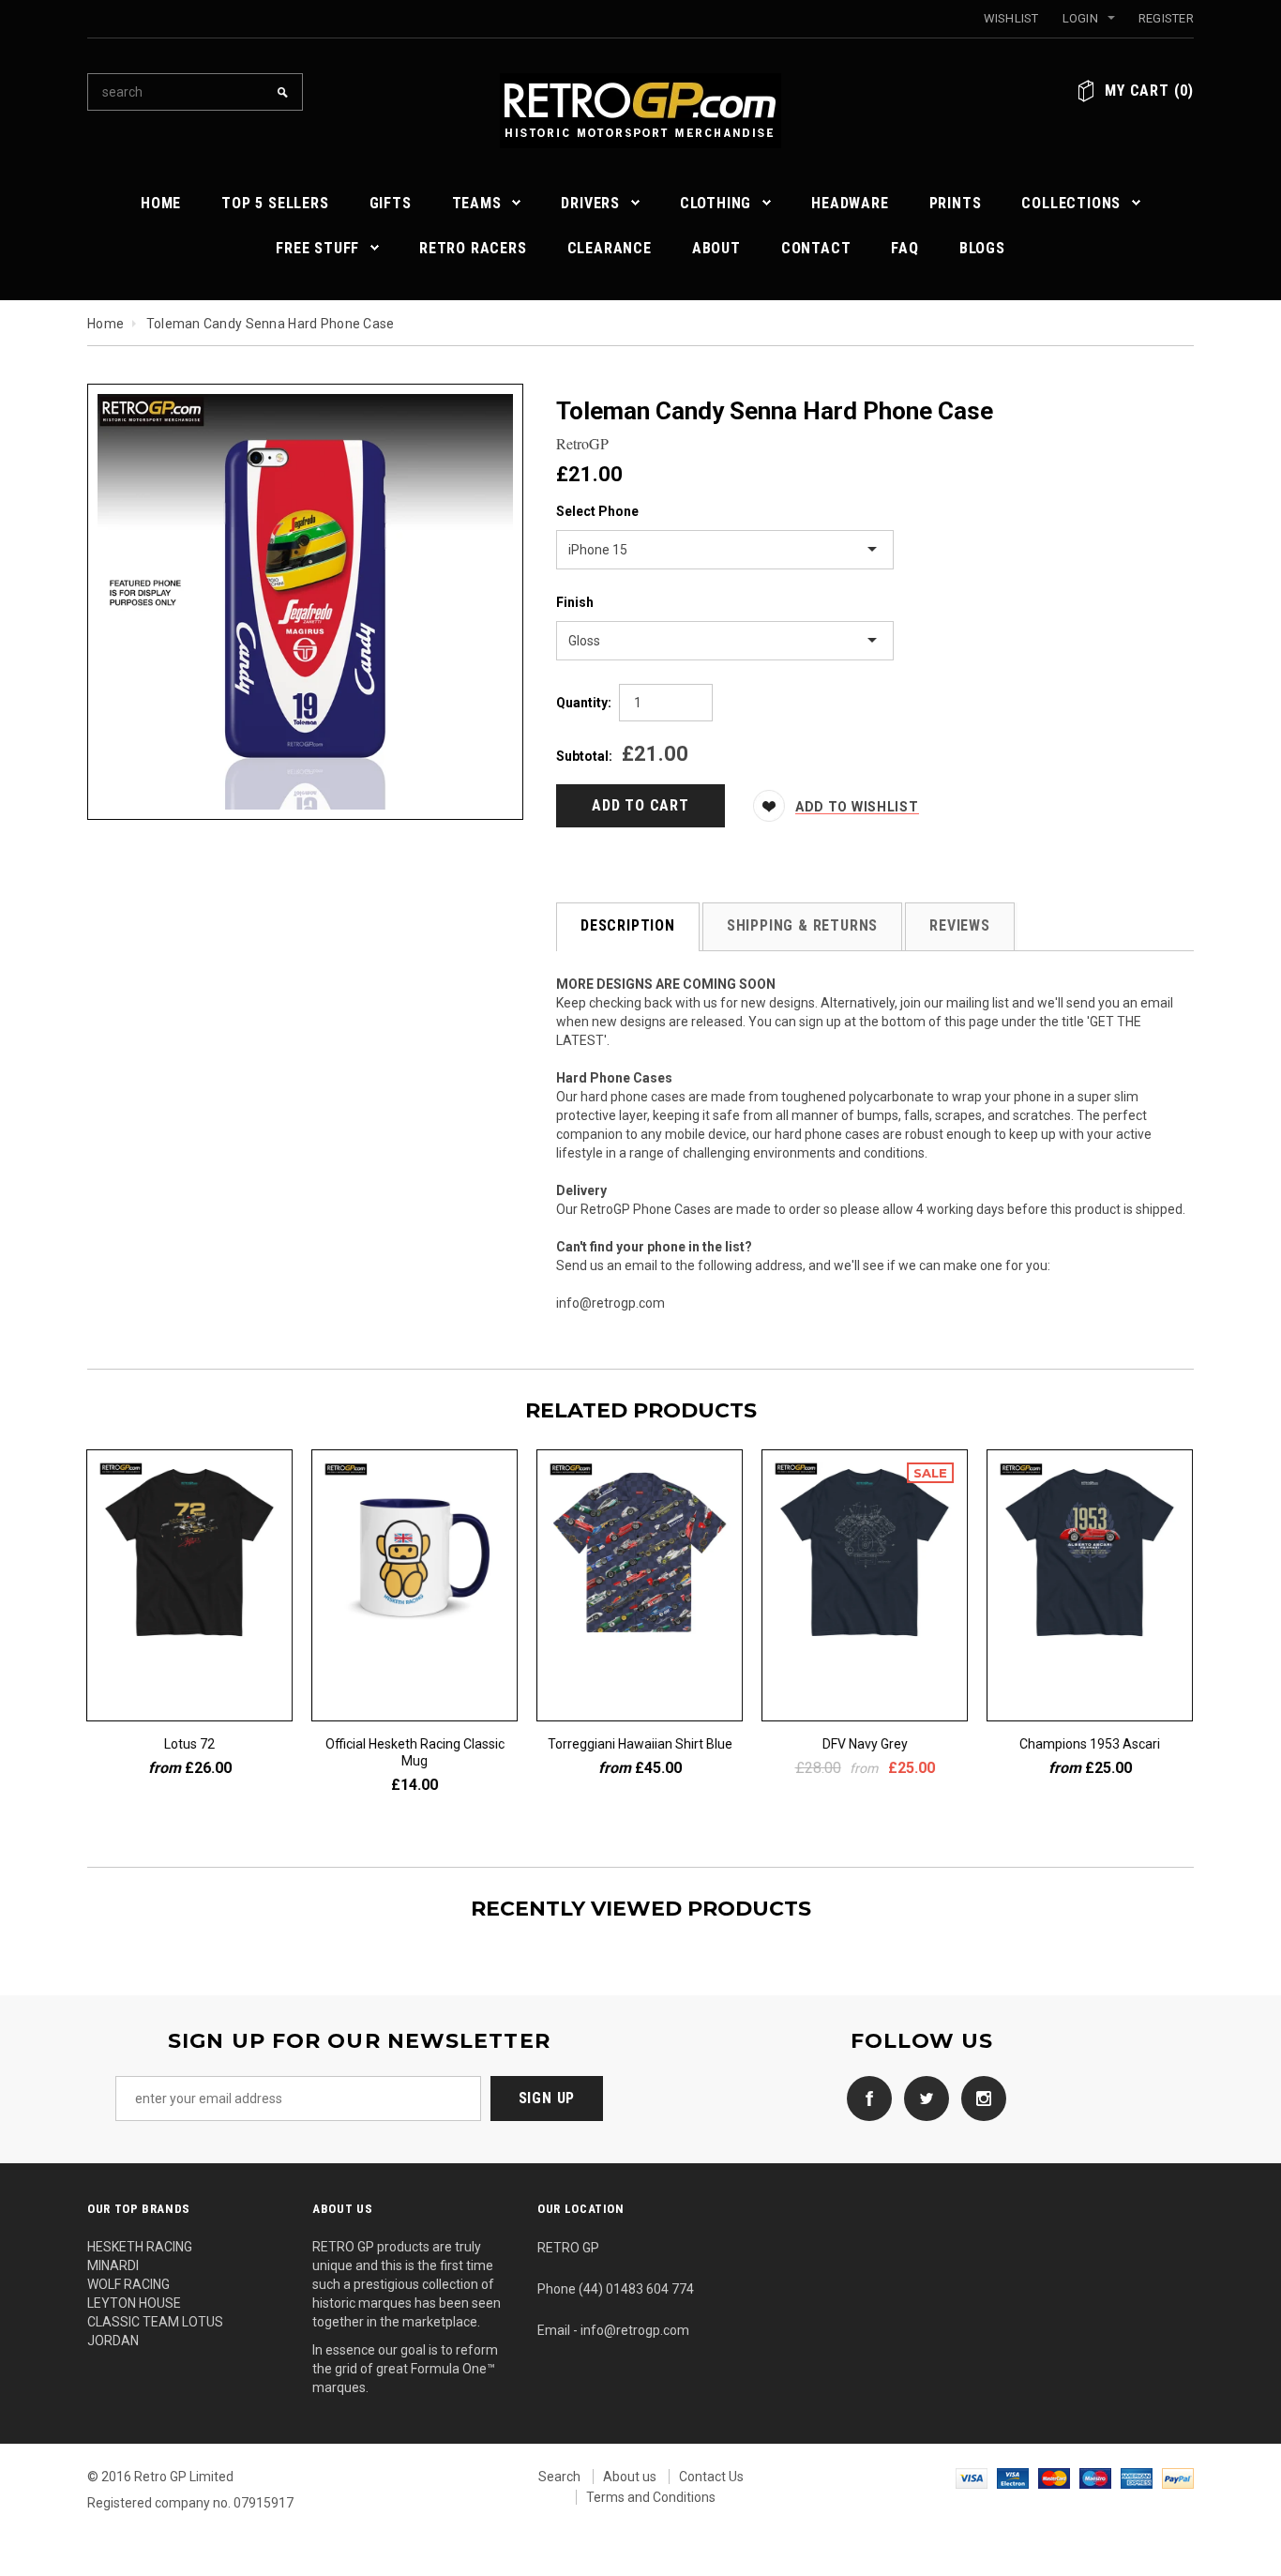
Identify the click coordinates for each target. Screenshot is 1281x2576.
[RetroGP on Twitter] (922, 2098)
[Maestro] (1095, 2477)
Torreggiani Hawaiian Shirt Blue (641, 1744)
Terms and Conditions (651, 2497)
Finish (575, 602)
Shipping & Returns (802, 925)
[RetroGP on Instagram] (979, 2098)
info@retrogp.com (610, 1303)
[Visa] (972, 2477)
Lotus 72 (190, 1744)
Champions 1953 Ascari (1091, 1744)
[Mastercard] (1054, 2477)
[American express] (1137, 2477)
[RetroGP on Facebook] (865, 2098)
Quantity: (584, 703)
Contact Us (711, 2477)
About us (630, 2477)
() (1149, 91)
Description (628, 925)
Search (559, 2477)
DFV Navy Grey (866, 1744)
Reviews (960, 925)
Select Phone (597, 511)
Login (1080, 18)
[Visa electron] (1013, 2477)
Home (105, 324)
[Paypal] (1178, 2477)
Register (1166, 18)
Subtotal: (584, 756)
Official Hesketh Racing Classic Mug (416, 1752)
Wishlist (1011, 18)
